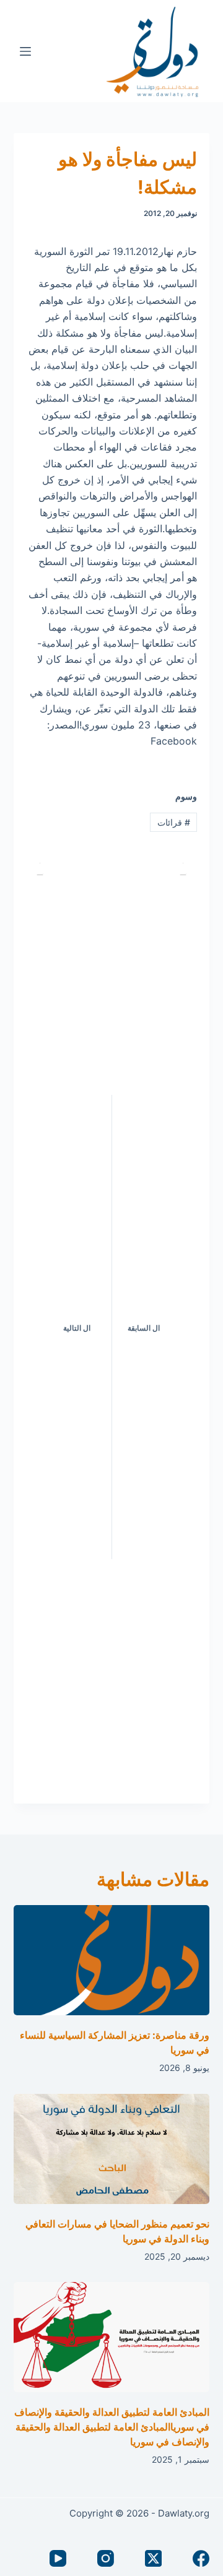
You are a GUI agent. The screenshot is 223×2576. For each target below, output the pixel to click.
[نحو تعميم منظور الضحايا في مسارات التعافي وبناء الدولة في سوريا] (112, 2149)
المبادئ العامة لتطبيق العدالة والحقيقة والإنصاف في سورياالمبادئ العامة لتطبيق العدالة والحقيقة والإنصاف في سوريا (112, 2427)
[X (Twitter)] (153, 2558)
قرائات (174, 822)
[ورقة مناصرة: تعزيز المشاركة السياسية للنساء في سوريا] (112, 1960)
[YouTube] (58, 2558)
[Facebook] (201, 2558)
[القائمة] (25, 51)
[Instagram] (106, 2558)
